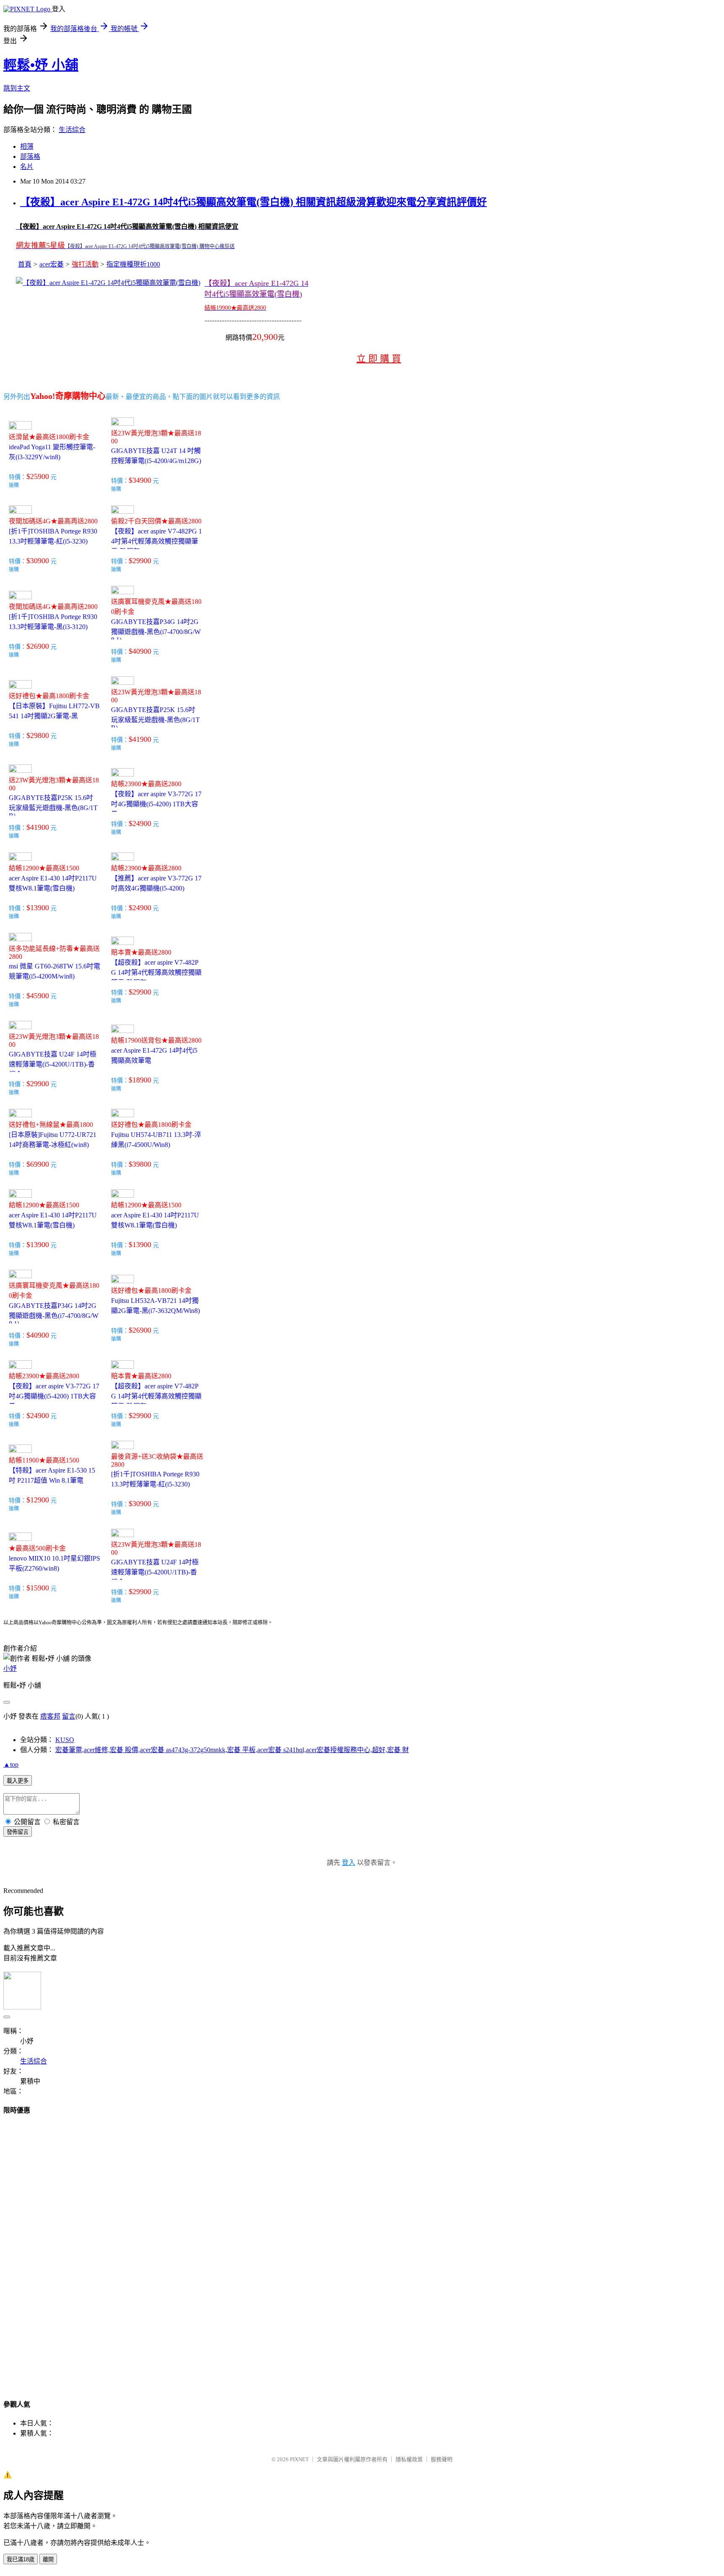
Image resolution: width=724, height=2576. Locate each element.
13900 (40, 908)
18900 (142, 1080)
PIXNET (299, 2459)
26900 (40, 646)
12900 (40, 1500)
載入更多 (18, 1781)
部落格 (30, 157)
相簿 (27, 146)
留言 (69, 1716)
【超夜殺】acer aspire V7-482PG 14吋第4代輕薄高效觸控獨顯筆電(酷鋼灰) (156, 972)
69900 (40, 1164)
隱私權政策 (409, 2459)
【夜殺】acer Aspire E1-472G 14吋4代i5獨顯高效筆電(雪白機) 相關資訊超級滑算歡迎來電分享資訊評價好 (253, 202)
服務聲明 (442, 2459)
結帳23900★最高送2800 (146, 784)
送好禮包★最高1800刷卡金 (49, 696)
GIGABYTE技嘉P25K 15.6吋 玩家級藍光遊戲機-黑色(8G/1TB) (155, 719)
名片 (27, 167)
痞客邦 (50, 1716)
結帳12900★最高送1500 (44, 868)
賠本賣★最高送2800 (141, 952)
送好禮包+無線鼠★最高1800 (51, 1125)
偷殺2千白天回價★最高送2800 (156, 521)
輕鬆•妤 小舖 (41, 65)
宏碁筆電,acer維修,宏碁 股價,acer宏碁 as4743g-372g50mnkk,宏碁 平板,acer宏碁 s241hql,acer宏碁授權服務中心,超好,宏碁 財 (232, 1750)
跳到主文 (17, 88)
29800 (40, 735)
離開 (48, 2559)
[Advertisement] (37, 2249)
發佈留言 (18, 1832)
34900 (142, 480)
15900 (40, 1588)
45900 (40, 996)
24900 (142, 823)
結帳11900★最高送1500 (44, 1460)
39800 (142, 1164)
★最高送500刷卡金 (37, 1548)
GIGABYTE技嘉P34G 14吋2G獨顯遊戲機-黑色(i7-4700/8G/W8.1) (156, 631)
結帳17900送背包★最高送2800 (156, 1040)
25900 (40, 476)
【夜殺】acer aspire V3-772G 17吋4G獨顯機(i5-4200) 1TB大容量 (156, 804)
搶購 (14, 485)
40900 (142, 651)
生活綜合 (72, 130)
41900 (142, 739)
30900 (40, 561)
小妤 (10, 1669)
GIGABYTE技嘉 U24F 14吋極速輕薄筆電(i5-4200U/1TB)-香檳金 (53, 1064)
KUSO (65, 1740)
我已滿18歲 (21, 2559)
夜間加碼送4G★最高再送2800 (53, 521)
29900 (142, 561)
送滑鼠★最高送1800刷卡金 (49, 437)
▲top (11, 1764)
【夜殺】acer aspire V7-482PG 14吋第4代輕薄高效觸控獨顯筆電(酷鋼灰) (156, 541)
